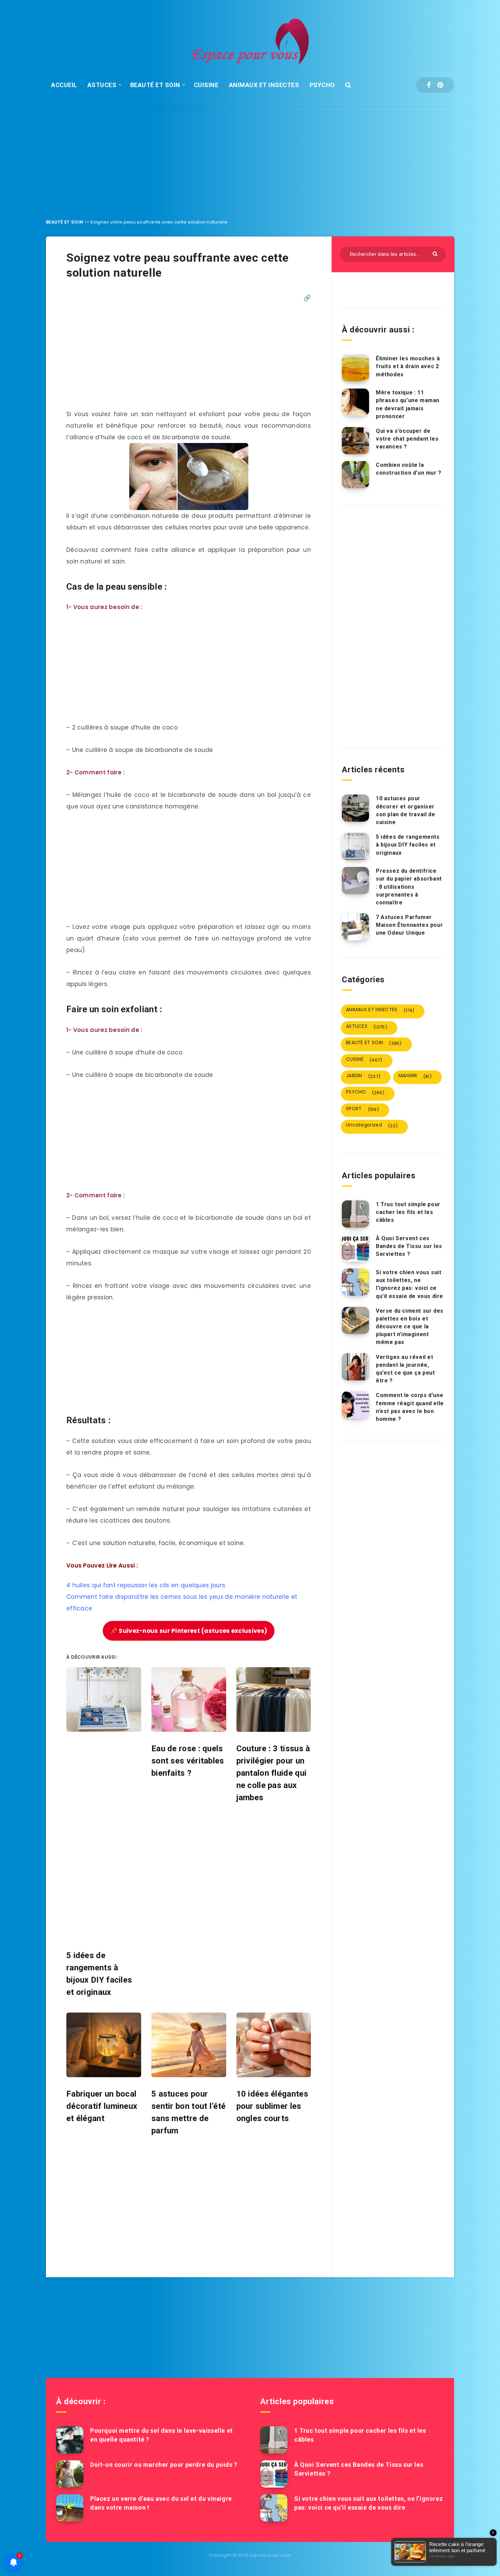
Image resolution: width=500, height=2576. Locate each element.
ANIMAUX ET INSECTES (264, 85)
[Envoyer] (436, 253)
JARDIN (363, 1076)
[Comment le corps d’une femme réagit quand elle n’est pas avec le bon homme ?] (355, 1405)
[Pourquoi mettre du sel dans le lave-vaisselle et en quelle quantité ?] (70, 2440)
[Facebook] (429, 85)
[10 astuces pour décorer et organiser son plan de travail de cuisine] (355, 808)
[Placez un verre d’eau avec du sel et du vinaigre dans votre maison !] (70, 2508)
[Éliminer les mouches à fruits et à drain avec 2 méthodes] (355, 368)
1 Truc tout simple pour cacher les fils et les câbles (408, 1212)
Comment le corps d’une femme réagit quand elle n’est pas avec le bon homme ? (410, 1407)
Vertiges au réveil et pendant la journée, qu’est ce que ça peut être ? (405, 1369)
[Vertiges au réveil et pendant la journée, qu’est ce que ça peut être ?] (355, 1367)
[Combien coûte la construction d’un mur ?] (355, 475)
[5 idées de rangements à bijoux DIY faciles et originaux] (355, 847)
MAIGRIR (415, 1076)
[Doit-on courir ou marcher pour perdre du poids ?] (70, 2474)
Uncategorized (372, 1125)
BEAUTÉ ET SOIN (155, 85)
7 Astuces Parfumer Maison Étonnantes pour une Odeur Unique (409, 925)
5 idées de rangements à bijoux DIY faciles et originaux (408, 845)
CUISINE (206, 85)
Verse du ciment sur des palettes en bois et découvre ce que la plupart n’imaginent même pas (410, 1327)
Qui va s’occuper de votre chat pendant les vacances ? (407, 439)
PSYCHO (322, 85)
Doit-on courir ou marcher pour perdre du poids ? (164, 2465)
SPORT (362, 1109)
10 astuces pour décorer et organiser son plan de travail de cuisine (405, 810)
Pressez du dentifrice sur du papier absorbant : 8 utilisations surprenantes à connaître (409, 887)
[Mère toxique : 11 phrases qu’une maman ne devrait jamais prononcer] (355, 402)
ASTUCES (102, 85)
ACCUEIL (64, 85)
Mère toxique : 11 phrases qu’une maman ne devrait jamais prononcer (408, 404)
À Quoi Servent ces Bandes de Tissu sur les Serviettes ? (409, 1246)
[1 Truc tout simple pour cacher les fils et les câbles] (355, 1214)
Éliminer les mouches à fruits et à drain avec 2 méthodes (408, 366)
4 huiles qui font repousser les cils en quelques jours (146, 1585)
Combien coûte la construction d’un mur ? (409, 469)
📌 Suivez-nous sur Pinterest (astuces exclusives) (189, 1631)
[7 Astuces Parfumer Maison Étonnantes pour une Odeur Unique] (355, 927)
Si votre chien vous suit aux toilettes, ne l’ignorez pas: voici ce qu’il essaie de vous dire (410, 1284)
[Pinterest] (440, 85)
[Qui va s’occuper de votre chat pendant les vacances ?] (355, 441)
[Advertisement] (250, 158)
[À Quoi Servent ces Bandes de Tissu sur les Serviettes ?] (355, 1248)
